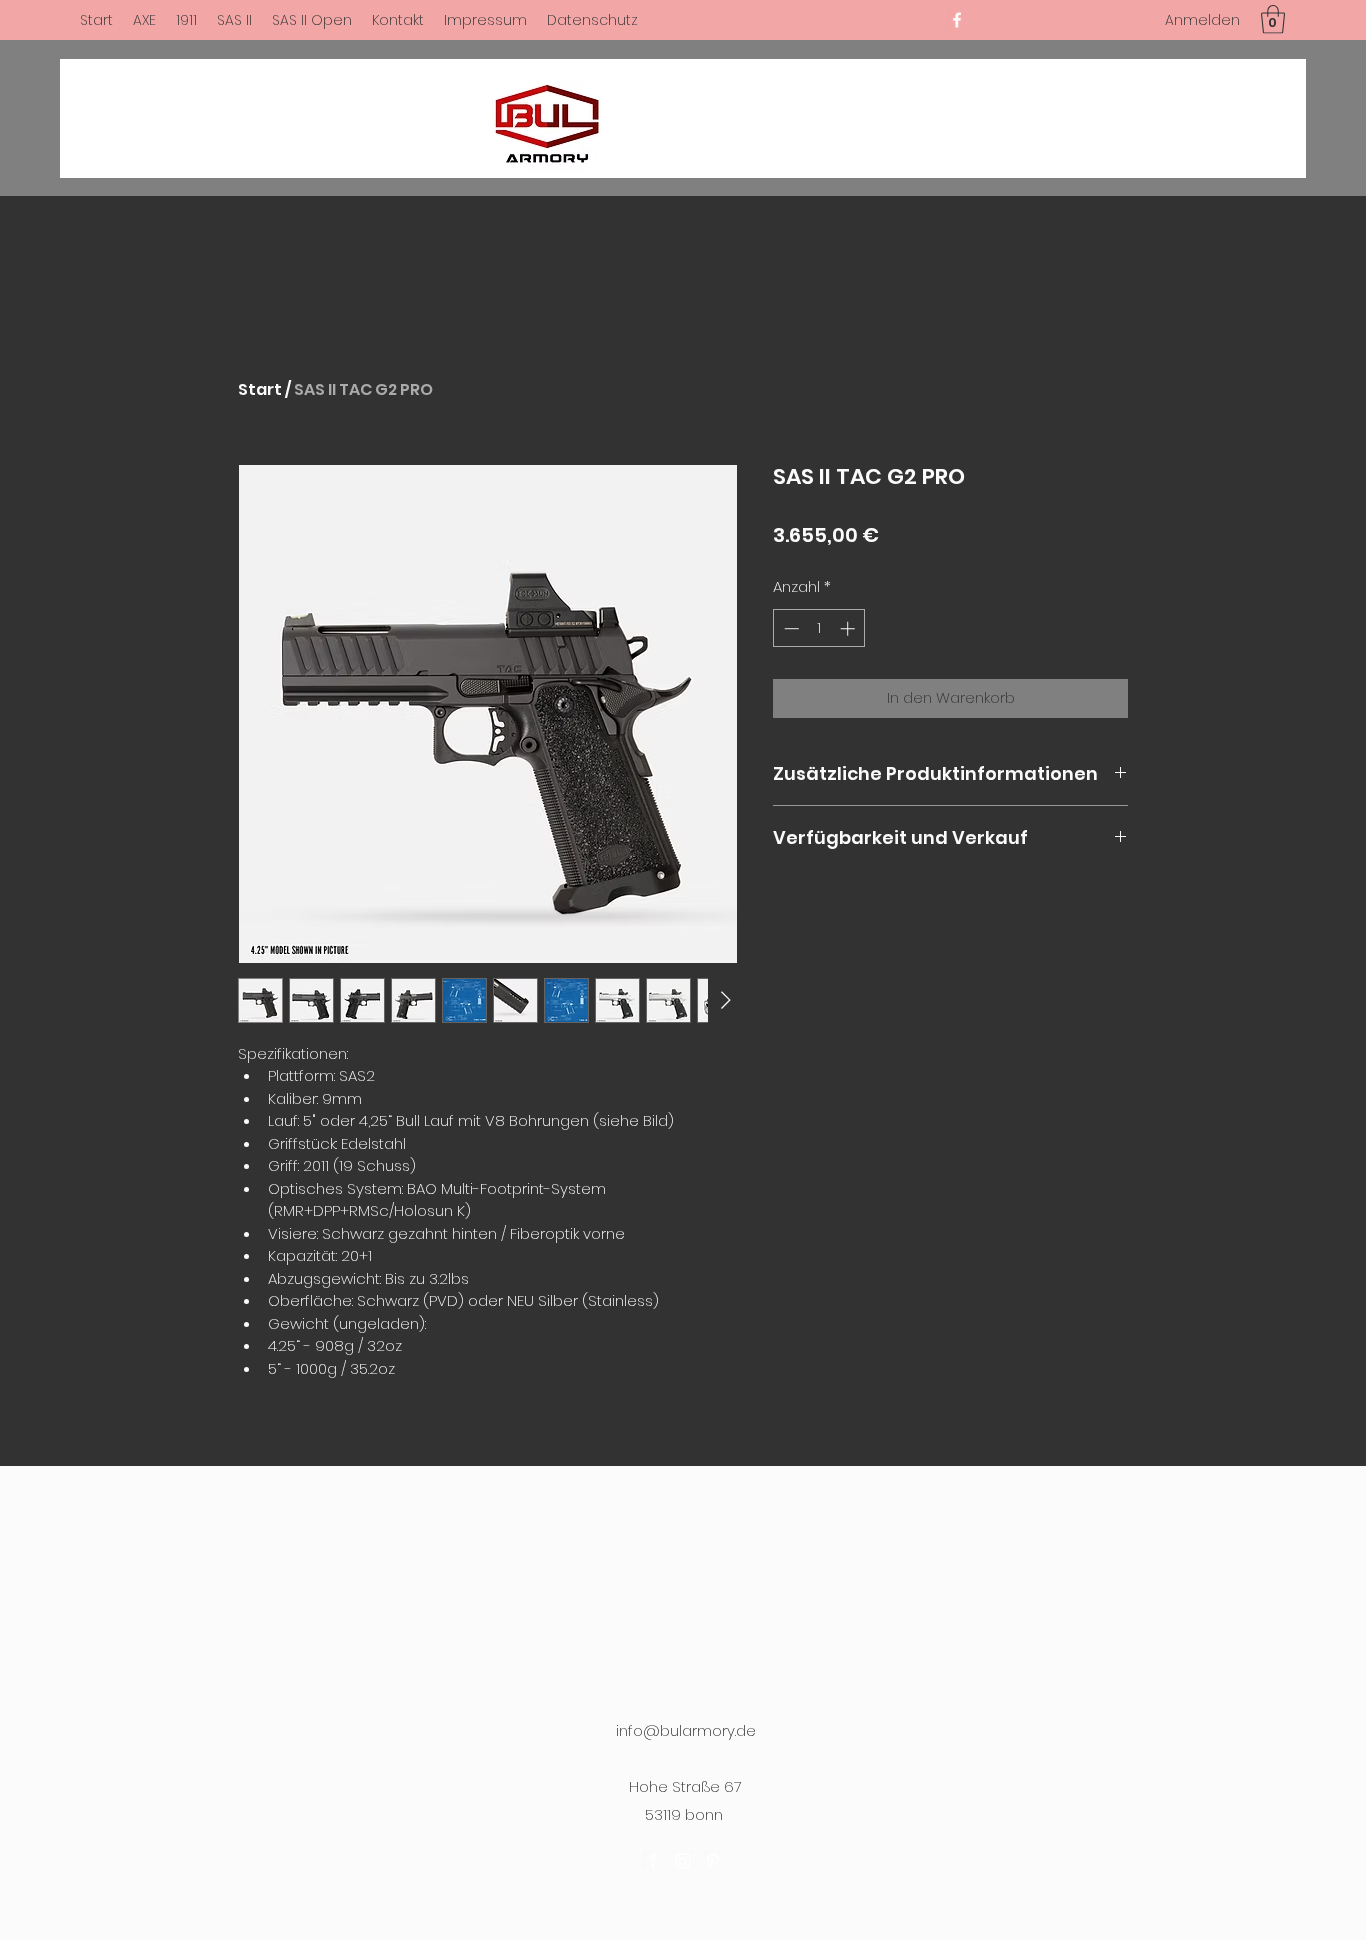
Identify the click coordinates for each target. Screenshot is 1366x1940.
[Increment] (849, 628)
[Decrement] (789, 628)
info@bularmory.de (686, 1730)
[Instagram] (683, 1861)
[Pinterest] (713, 1861)
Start (260, 389)
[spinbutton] (819, 628)
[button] (1273, 19)
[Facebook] (957, 20)
